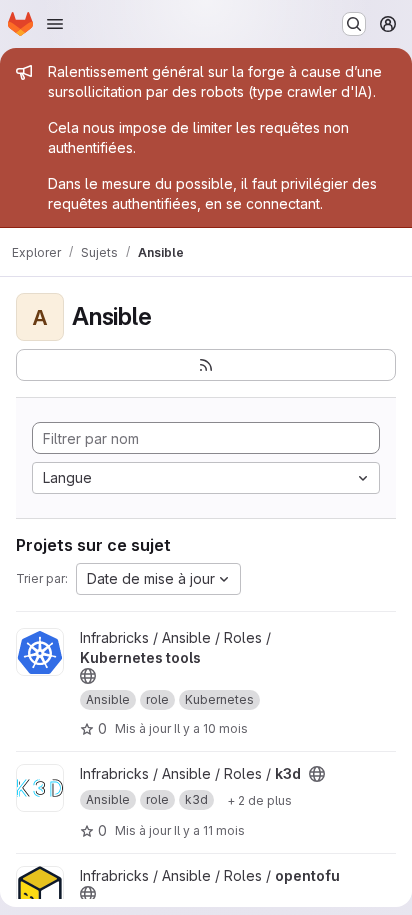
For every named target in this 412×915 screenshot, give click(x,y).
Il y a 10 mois (211, 728)
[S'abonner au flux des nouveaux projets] (206, 365)
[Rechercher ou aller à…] (354, 24)
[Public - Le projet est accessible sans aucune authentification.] (88, 676)
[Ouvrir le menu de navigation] (55, 24)
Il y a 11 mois (209, 830)
